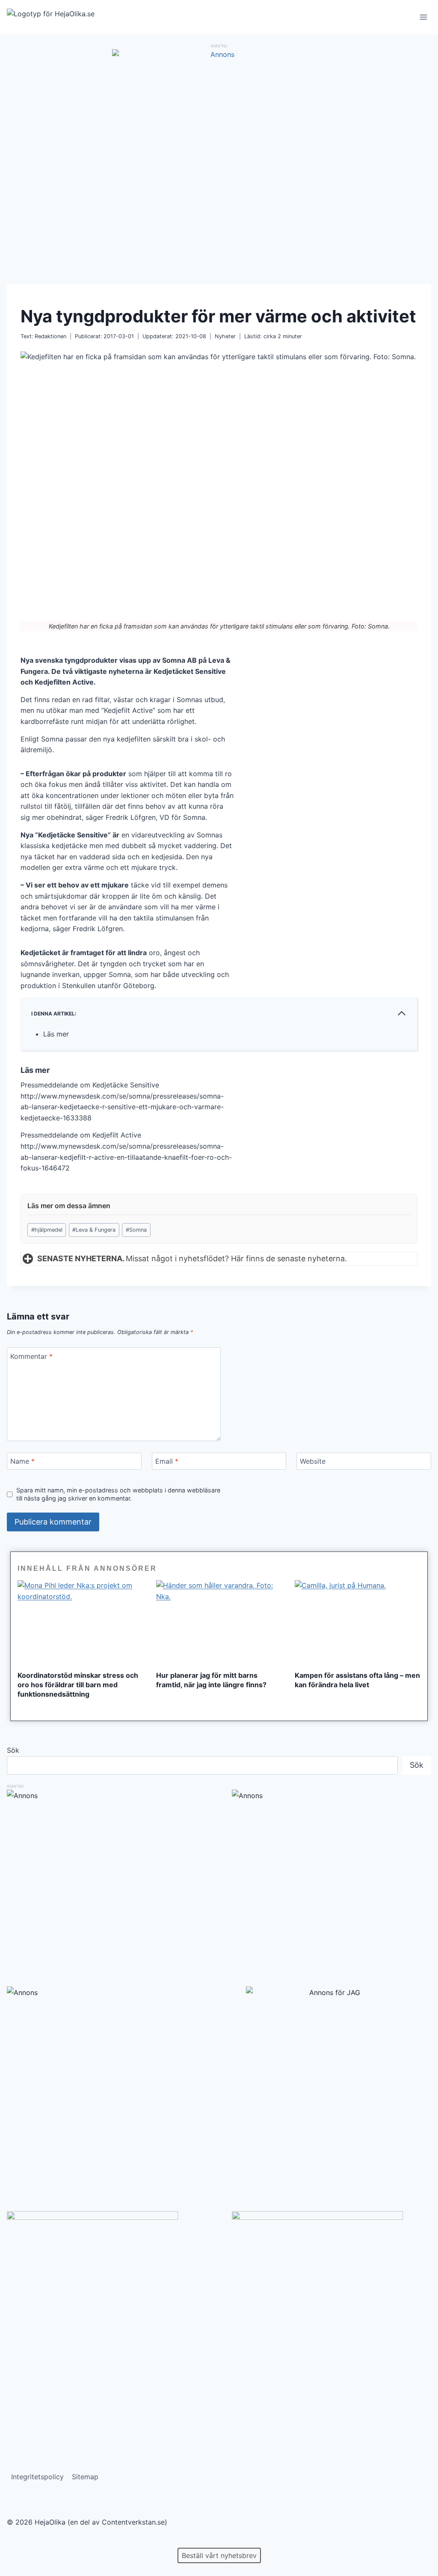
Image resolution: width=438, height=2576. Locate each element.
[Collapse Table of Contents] (402, 1013)
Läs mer (56, 1034)
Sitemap (85, 2477)
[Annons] (219, 54)
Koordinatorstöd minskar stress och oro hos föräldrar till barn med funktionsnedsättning (78, 1685)
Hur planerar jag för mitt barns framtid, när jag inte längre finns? (211, 1680)
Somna (136, 1230)
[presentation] (80, 1622)
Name (22, 1461)
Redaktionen (50, 336)
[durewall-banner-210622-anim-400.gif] (107, 2297)
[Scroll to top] (21, 2542)
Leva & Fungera (94, 1230)
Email (167, 1461)
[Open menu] (423, 17)
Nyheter (225, 336)
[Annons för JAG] (331, 1992)
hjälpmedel (47, 1230)
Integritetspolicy (37, 2477)
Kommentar (31, 1356)
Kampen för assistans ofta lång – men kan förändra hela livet (357, 1680)
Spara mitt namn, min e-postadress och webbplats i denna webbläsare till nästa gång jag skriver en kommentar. (118, 1494)
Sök (13, 1750)
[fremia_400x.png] (331, 2297)
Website (313, 1461)
